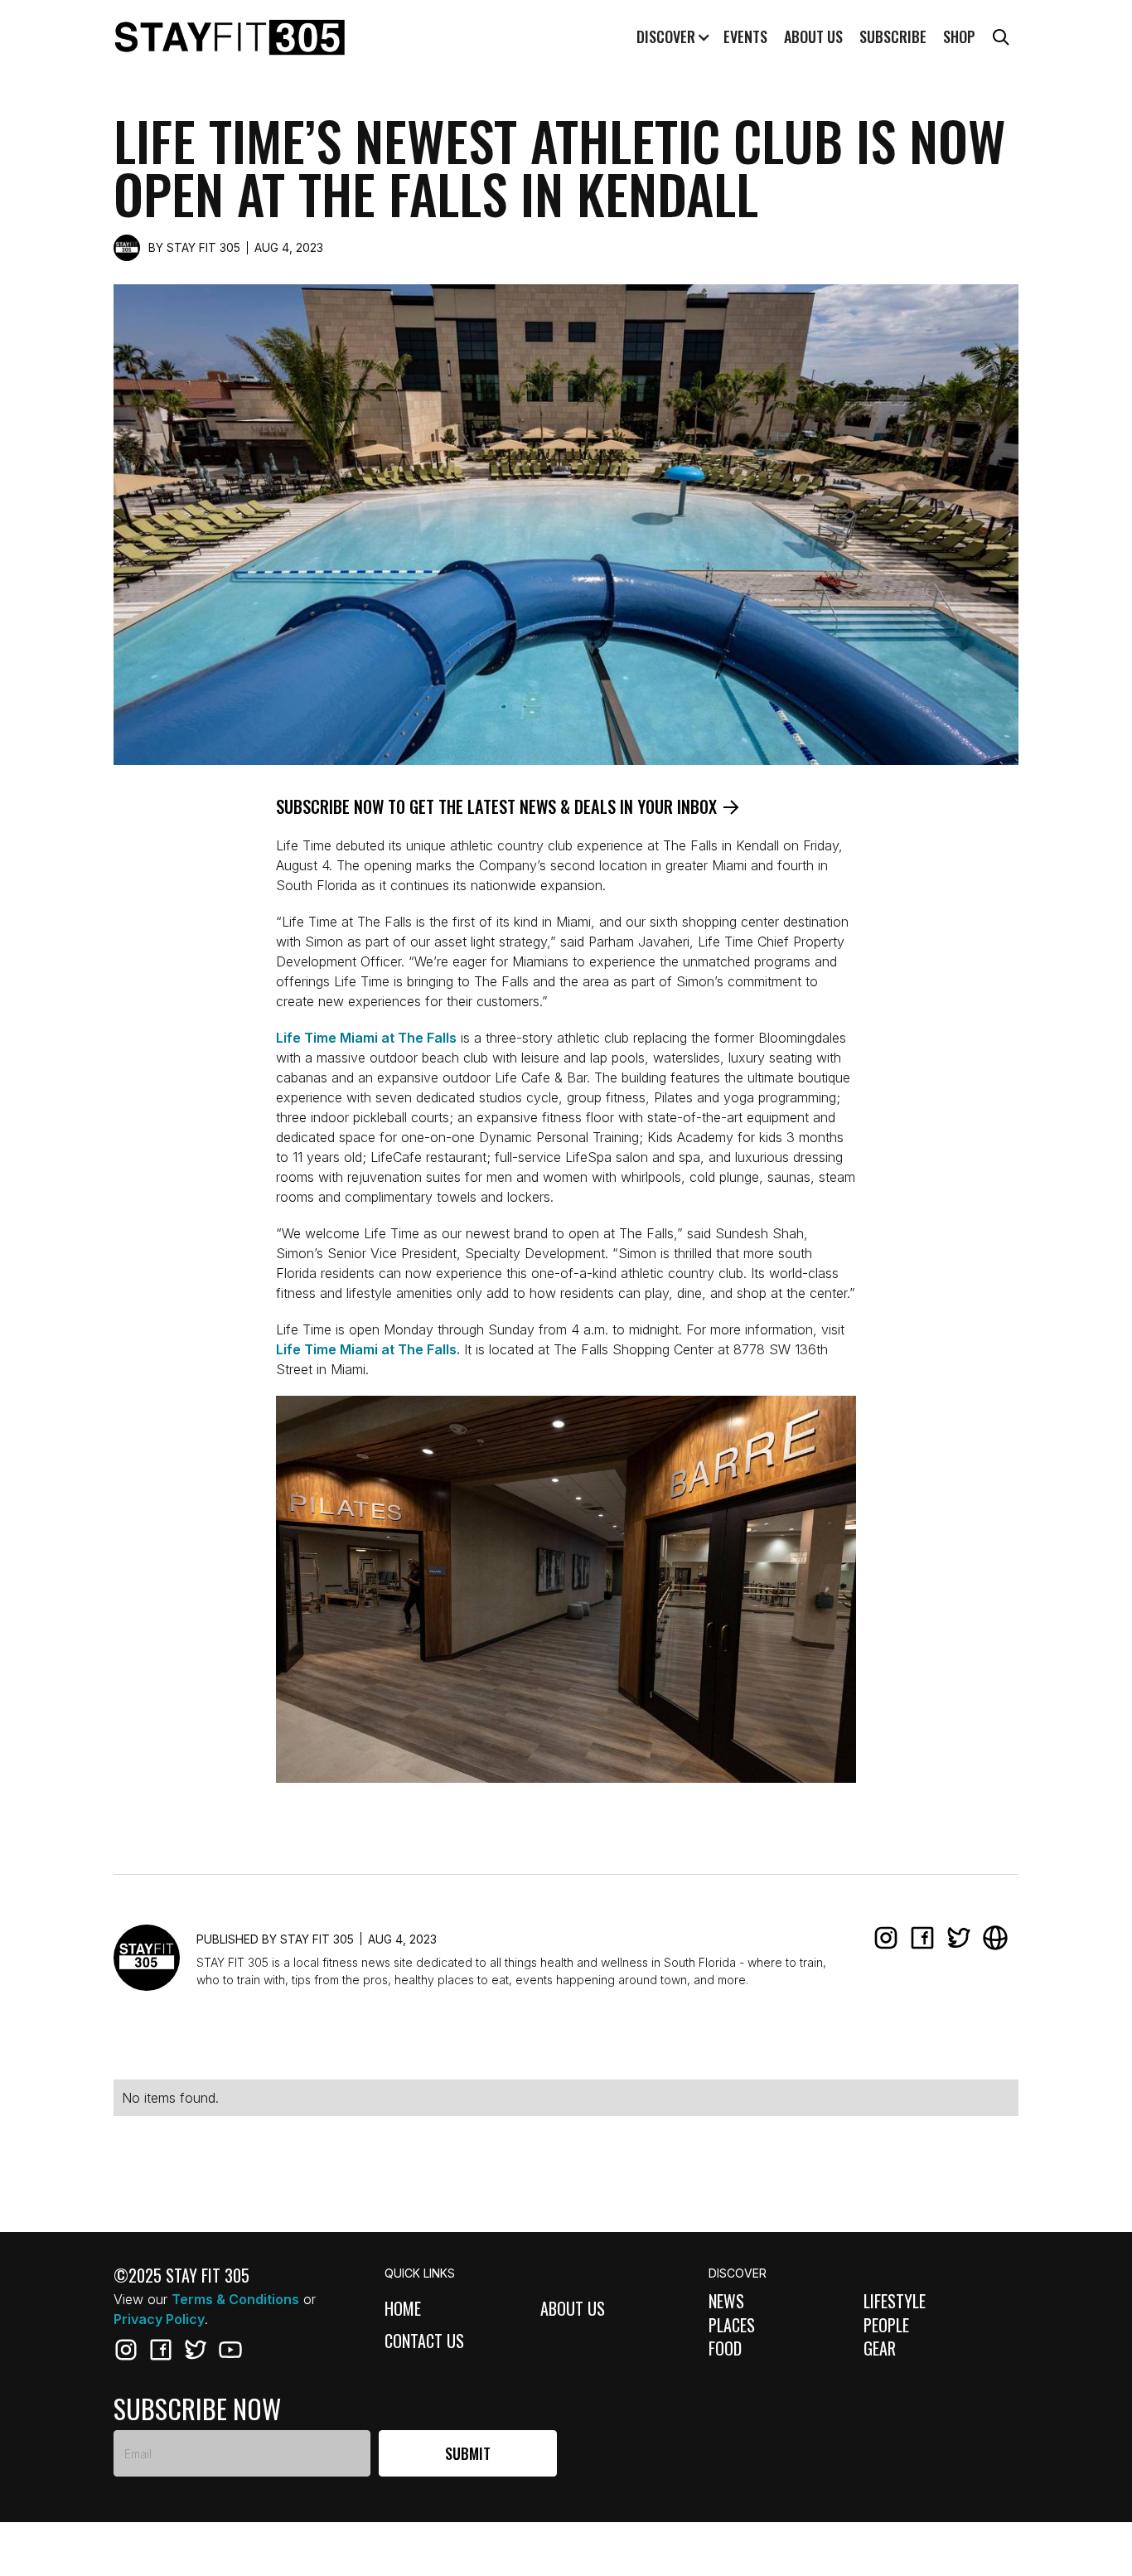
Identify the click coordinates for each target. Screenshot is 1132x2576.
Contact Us (424, 2342)
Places (732, 2325)
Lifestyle (895, 2301)
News (726, 2301)
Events (745, 36)
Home (403, 2310)
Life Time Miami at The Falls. (368, 1349)
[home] (230, 38)
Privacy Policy (159, 2319)
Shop (959, 36)
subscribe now (197, 2409)
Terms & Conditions (235, 2299)
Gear (880, 2348)
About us (813, 36)
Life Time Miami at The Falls (366, 1038)
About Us (573, 2310)
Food (725, 2348)
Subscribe (893, 36)
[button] (671, 37)
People (886, 2325)
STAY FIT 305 (203, 247)
